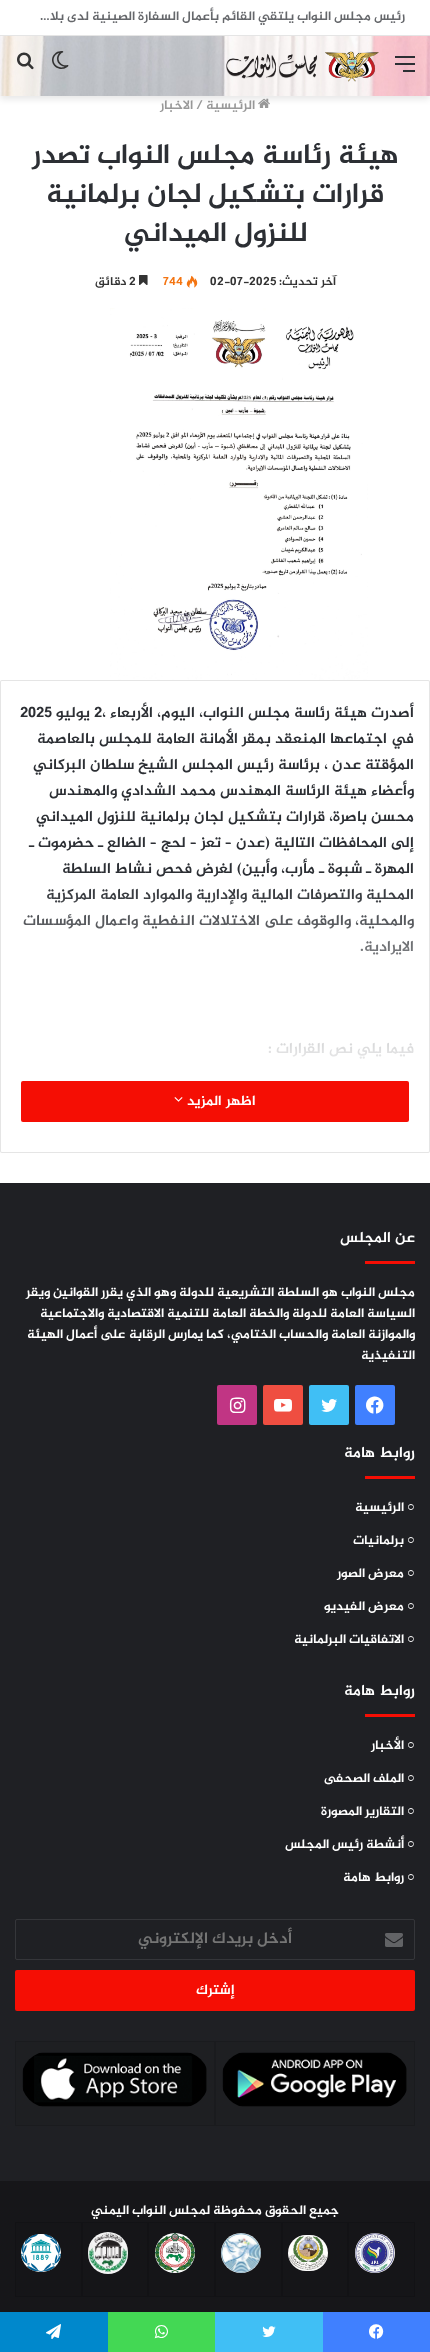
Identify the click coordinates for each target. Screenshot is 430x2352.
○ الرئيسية (385, 1508)
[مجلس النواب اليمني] (300, 66)
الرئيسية (232, 106)
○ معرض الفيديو (369, 1607)
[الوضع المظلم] (60, 73)
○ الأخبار (393, 1746)
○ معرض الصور (376, 1574)
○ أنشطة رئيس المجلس (350, 1845)
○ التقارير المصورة (368, 1812)
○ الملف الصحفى (369, 1779)
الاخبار (176, 106)
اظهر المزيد (219, 1101)
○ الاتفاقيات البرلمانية (354, 1640)
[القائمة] (405, 73)
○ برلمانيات (384, 1541)
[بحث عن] (25, 73)
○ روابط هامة (379, 1878)
